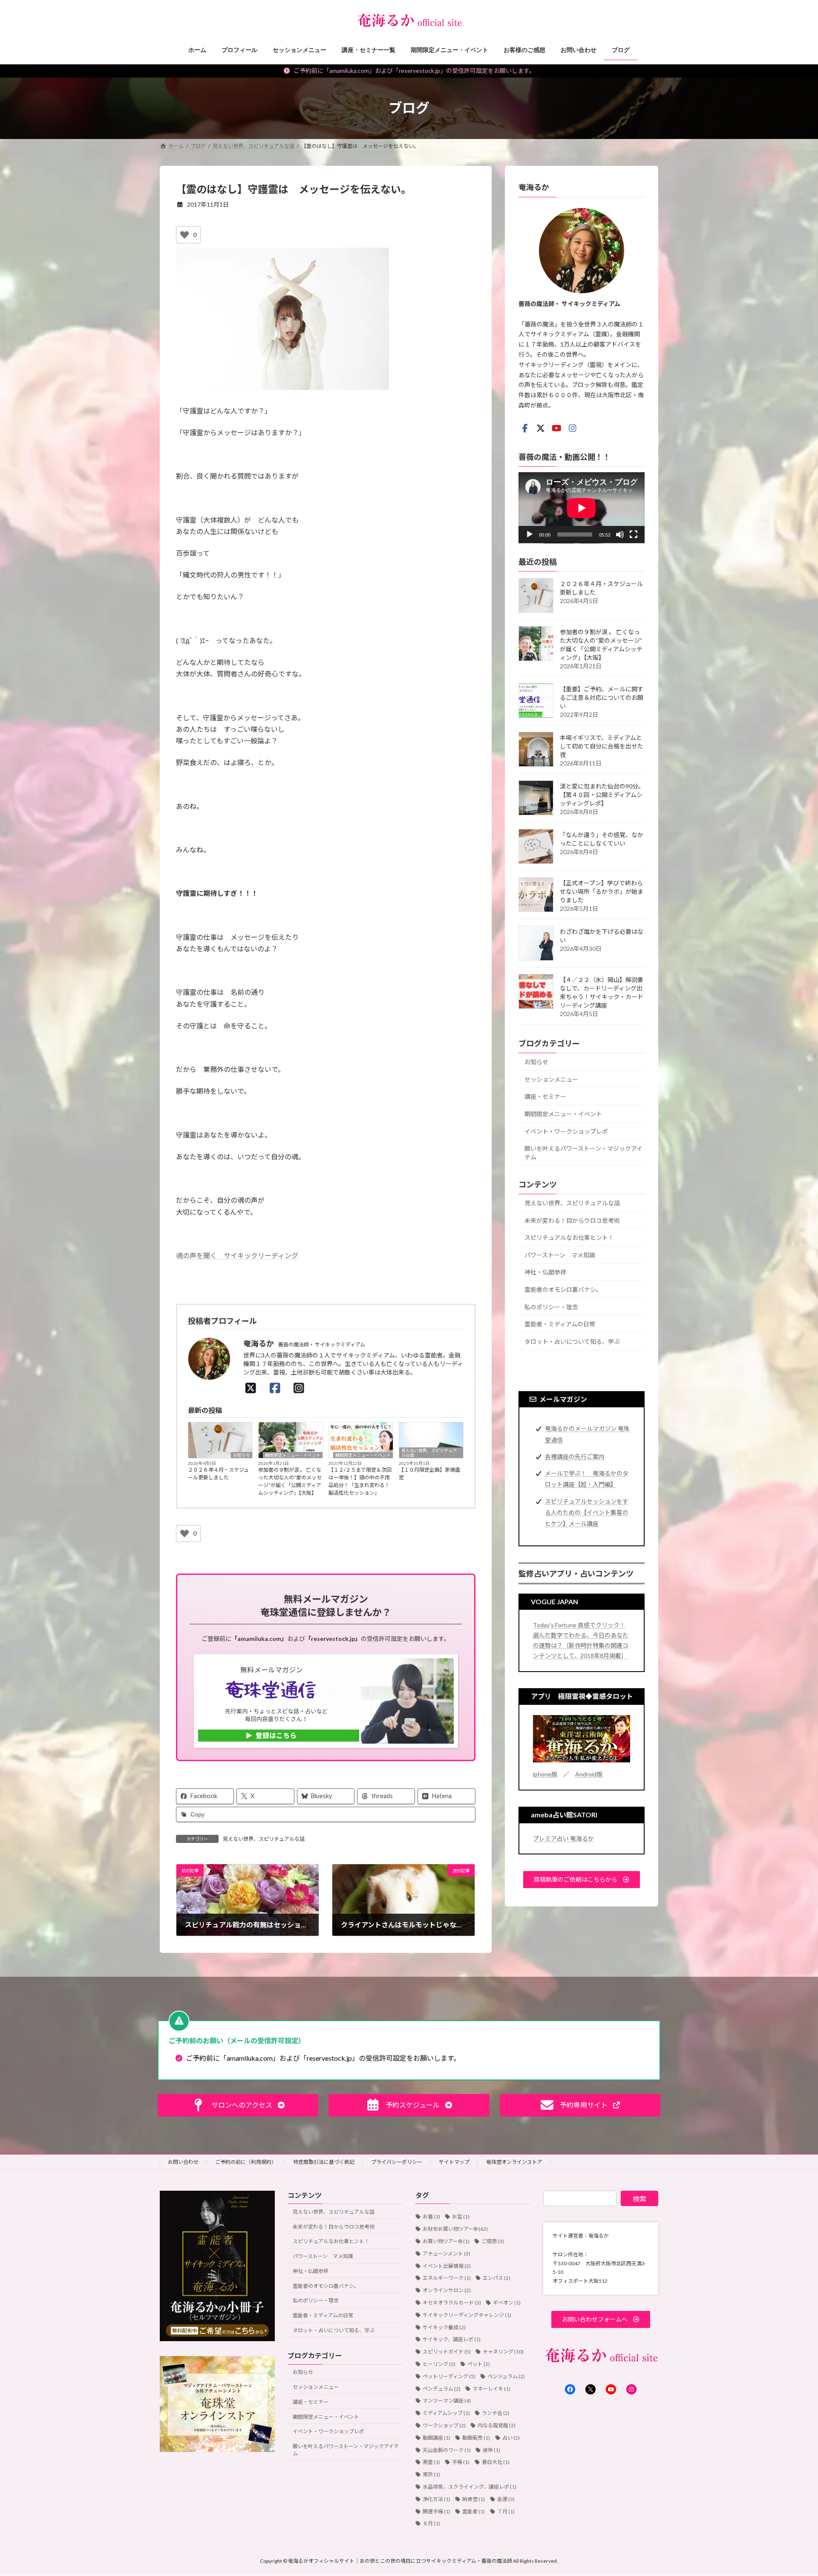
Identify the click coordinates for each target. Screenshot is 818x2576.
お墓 (431, 2217)
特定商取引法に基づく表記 (324, 2162)
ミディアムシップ (446, 2413)
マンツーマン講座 (447, 2401)
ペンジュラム (506, 2376)
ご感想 (493, 2241)
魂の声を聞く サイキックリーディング (237, 1255)
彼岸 (491, 2450)
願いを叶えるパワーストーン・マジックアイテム (583, 1153)
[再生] (530, 534)
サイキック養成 (444, 2327)
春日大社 (496, 2462)
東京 (431, 2474)
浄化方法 (436, 2499)
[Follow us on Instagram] (573, 428)
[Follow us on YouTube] (556, 428)
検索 (639, 2199)
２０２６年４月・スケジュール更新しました (218, 1474)
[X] (253, 1388)
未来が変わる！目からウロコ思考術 (572, 1220)
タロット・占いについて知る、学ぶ (572, 1341)
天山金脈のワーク (447, 2450)
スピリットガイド (447, 2352)
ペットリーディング (449, 2376)
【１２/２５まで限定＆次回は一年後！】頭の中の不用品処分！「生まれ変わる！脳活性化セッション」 (360, 1481)
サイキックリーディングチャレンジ (467, 2315)
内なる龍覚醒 (497, 2425)
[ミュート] (620, 534)
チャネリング (503, 2352)
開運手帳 (436, 2511)
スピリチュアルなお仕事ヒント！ (569, 1237)
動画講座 (436, 2438)
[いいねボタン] (184, 235)
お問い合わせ (183, 2162)
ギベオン (507, 2303)
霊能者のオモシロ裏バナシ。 (563, 1289)
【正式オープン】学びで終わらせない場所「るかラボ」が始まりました (602, 891)
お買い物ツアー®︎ (446, 2241)
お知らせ (242, 1455)
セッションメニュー (551, 1079)
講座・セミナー (545, 1096)
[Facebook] (277, 1388)
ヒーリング (439, 2364)
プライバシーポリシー (397, 2162)
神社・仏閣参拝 (545, 1272)
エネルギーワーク (447, 2278)
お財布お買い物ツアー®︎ (455, 2229)
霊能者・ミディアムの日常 (560, 1324)
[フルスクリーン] (634, 534)
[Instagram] (301, 1388)
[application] (582, 507)
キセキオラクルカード (452, 2303)
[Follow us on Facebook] (525, 428)
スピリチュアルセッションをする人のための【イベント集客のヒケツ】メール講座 (587, 1512)
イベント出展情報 (447, 2266)
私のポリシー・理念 (551, 1307)
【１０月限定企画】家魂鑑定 (429, 1474)
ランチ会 (496, 2413)
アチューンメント (446, 2254)
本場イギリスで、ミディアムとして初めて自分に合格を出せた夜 (602, 746)
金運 (506, 2499)
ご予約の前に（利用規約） (246, 2162)
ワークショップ (444, 2425)
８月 (431, 2524)
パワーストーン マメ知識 (560, 1255)
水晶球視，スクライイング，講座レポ (469, 2487)
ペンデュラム (442, 2389)
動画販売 (476, 2438)
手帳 (461, 2462)
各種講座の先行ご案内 (575, 1456)
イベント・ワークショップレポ (566, 1131)
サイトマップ (454, 2162)
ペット (479, 2364)
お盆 (461, 2217)
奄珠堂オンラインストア (514, 2162)
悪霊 (431, 2462)
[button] (582, 1879)
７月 (506, 2511)
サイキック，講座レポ (452, 2340)
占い (511, 2438)
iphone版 (545, 1774)
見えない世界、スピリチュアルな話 (429, 1453)
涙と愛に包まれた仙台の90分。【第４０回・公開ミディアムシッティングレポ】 (602, 795)
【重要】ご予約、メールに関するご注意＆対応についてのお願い (602, 697)
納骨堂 (474, 2499)
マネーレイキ (491, 2389)
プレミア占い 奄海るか (563, 1838)
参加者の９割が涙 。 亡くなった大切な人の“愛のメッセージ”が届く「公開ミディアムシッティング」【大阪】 (290, 1481)
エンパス (497, 2278)
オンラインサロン (447, 2290)
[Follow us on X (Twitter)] (541, 428)
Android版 (589, 1774)
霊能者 (474, 2511)
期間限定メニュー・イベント (293, 1455)
